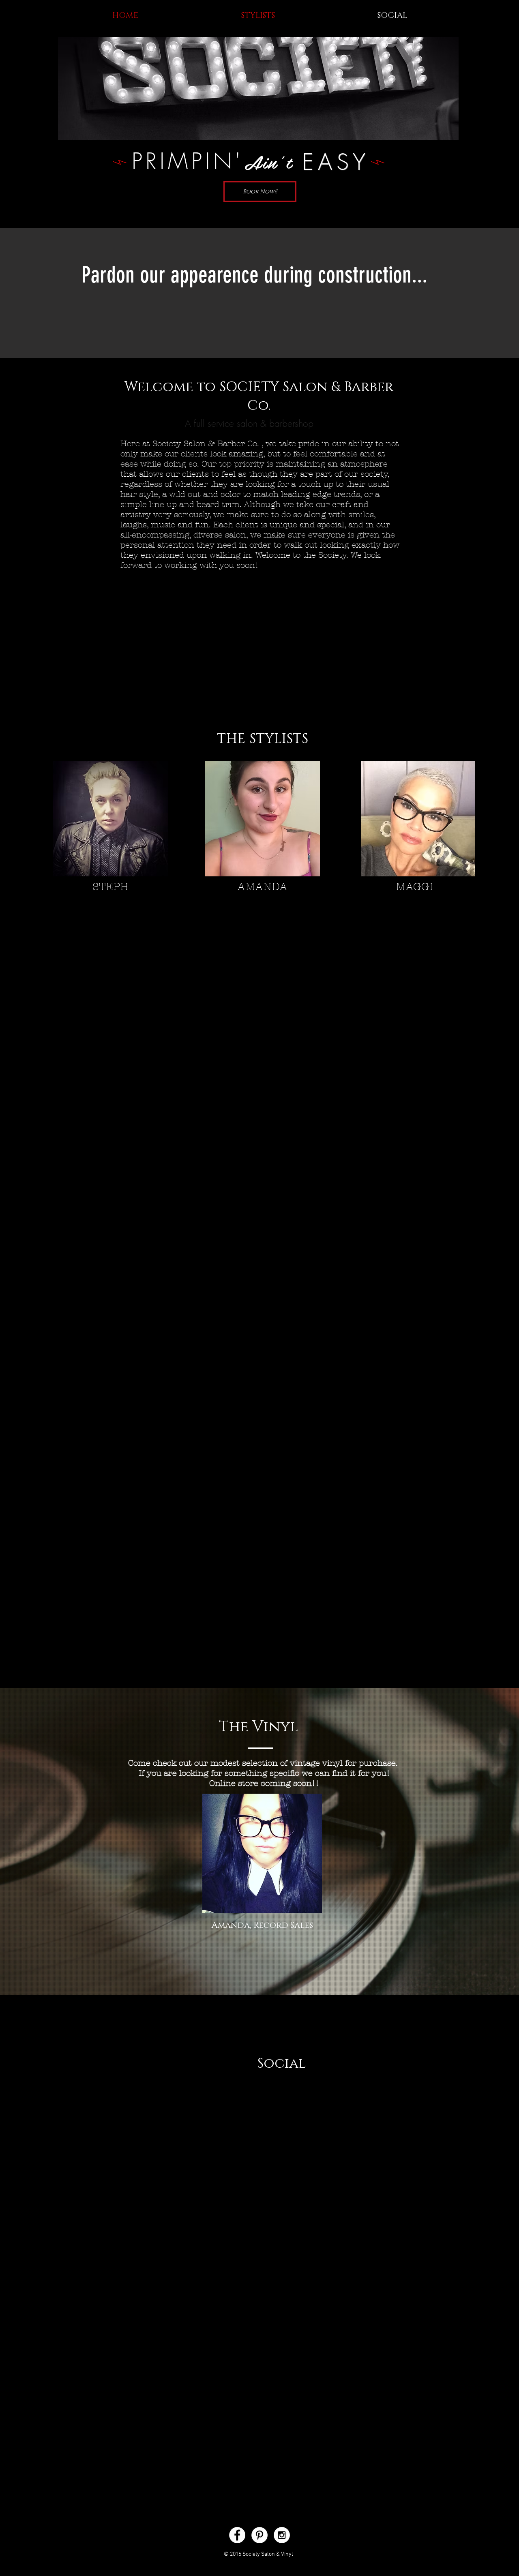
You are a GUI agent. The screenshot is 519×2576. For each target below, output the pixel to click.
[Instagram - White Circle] (282, 2535)
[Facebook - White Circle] (237, 2535)
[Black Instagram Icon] (255, 2113)
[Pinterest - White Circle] (259, 2535)
